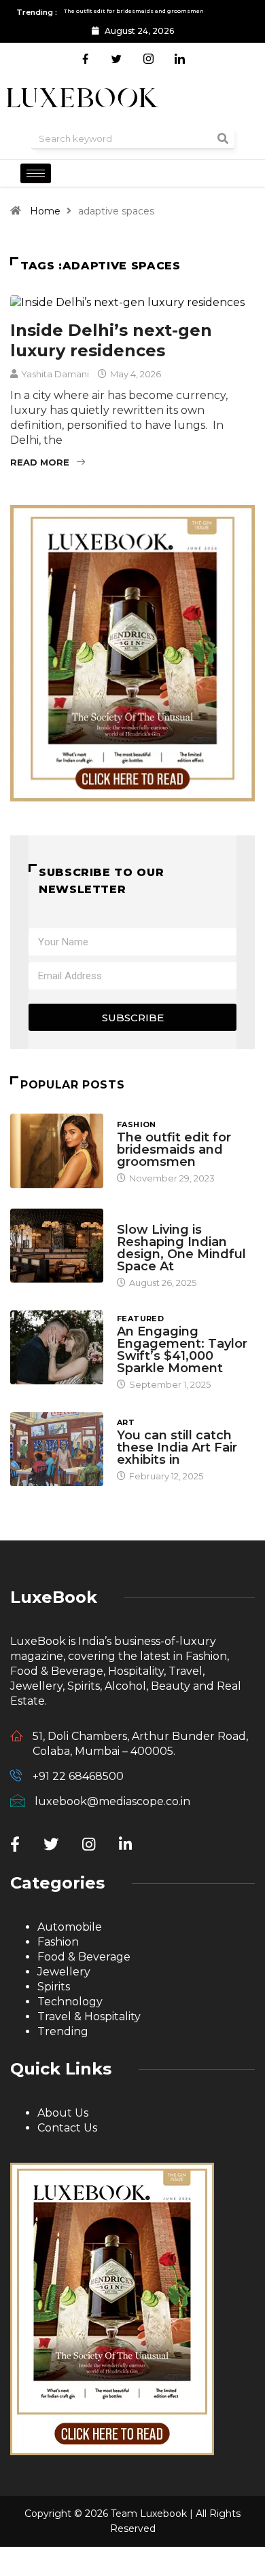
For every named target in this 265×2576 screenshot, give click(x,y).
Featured (141, 1319)
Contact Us (67, 2128)
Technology (70, 2002)
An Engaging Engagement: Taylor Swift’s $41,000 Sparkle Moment (182, 1350)
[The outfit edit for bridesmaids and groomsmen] (57, 1151)
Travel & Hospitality (89, 2016)
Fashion (137, 1124)
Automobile (70, 1927)
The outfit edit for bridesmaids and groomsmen (174, 1150)
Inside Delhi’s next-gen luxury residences (111, 340)
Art (126, 1422)
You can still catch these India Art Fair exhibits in (177, 1447)
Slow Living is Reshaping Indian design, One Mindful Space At (181, 1248)
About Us (63, 2113)
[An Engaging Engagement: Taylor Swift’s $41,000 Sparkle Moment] (57, 1347)
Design (134, 1217)
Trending (63, 2031)
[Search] (223, 138)
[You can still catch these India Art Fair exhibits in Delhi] (57, 1449)
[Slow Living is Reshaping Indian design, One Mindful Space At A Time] (57, 1246)
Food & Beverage (84, 1957)
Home (45, 211)
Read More (40, 462)
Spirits (54, 1987)
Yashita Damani (55, 374)
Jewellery (64, 1972)
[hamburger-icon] (36, 173)
